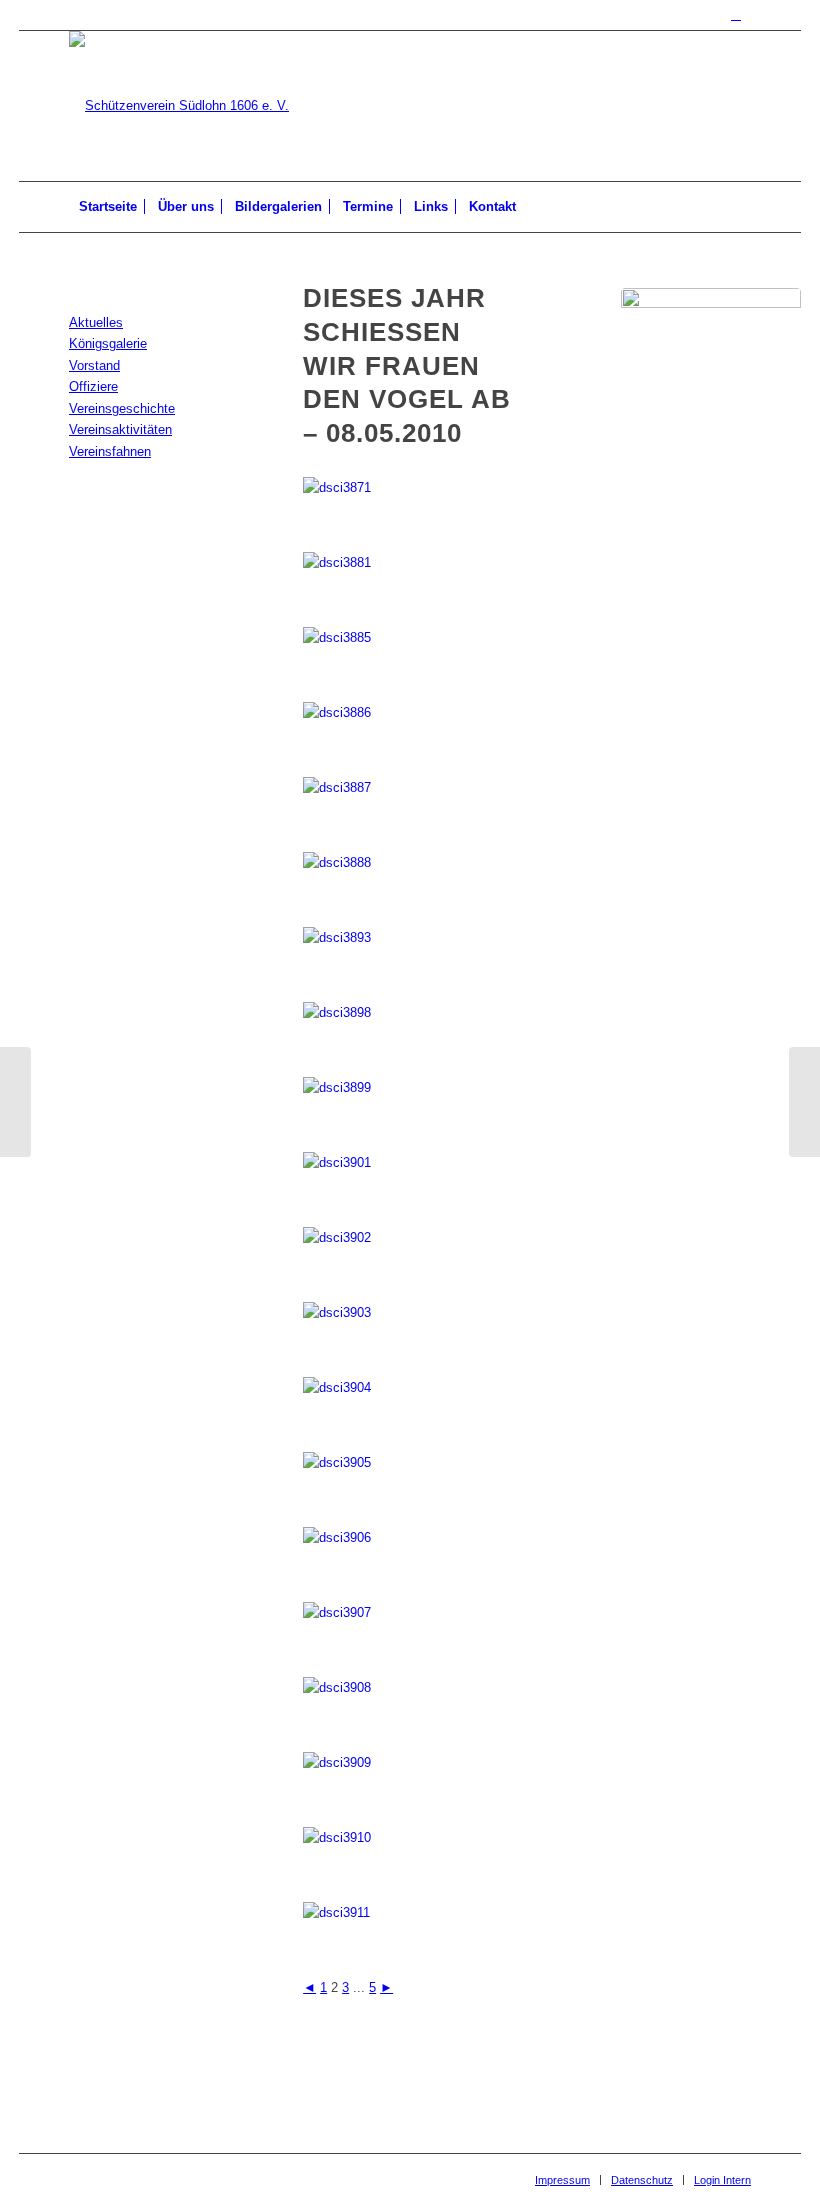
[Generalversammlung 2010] (15, 1102)
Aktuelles (96, 322)
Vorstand (94, 365)
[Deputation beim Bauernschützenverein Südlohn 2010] (804, 1102)
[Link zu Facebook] (736, 15)
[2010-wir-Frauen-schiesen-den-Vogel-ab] (711, 378)
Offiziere (93, 386)
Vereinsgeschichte (122, 408)
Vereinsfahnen (110, 451)
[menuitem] (108, 207)
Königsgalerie (108, 343)
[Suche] (739, 207)
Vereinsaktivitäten (120, 429)
